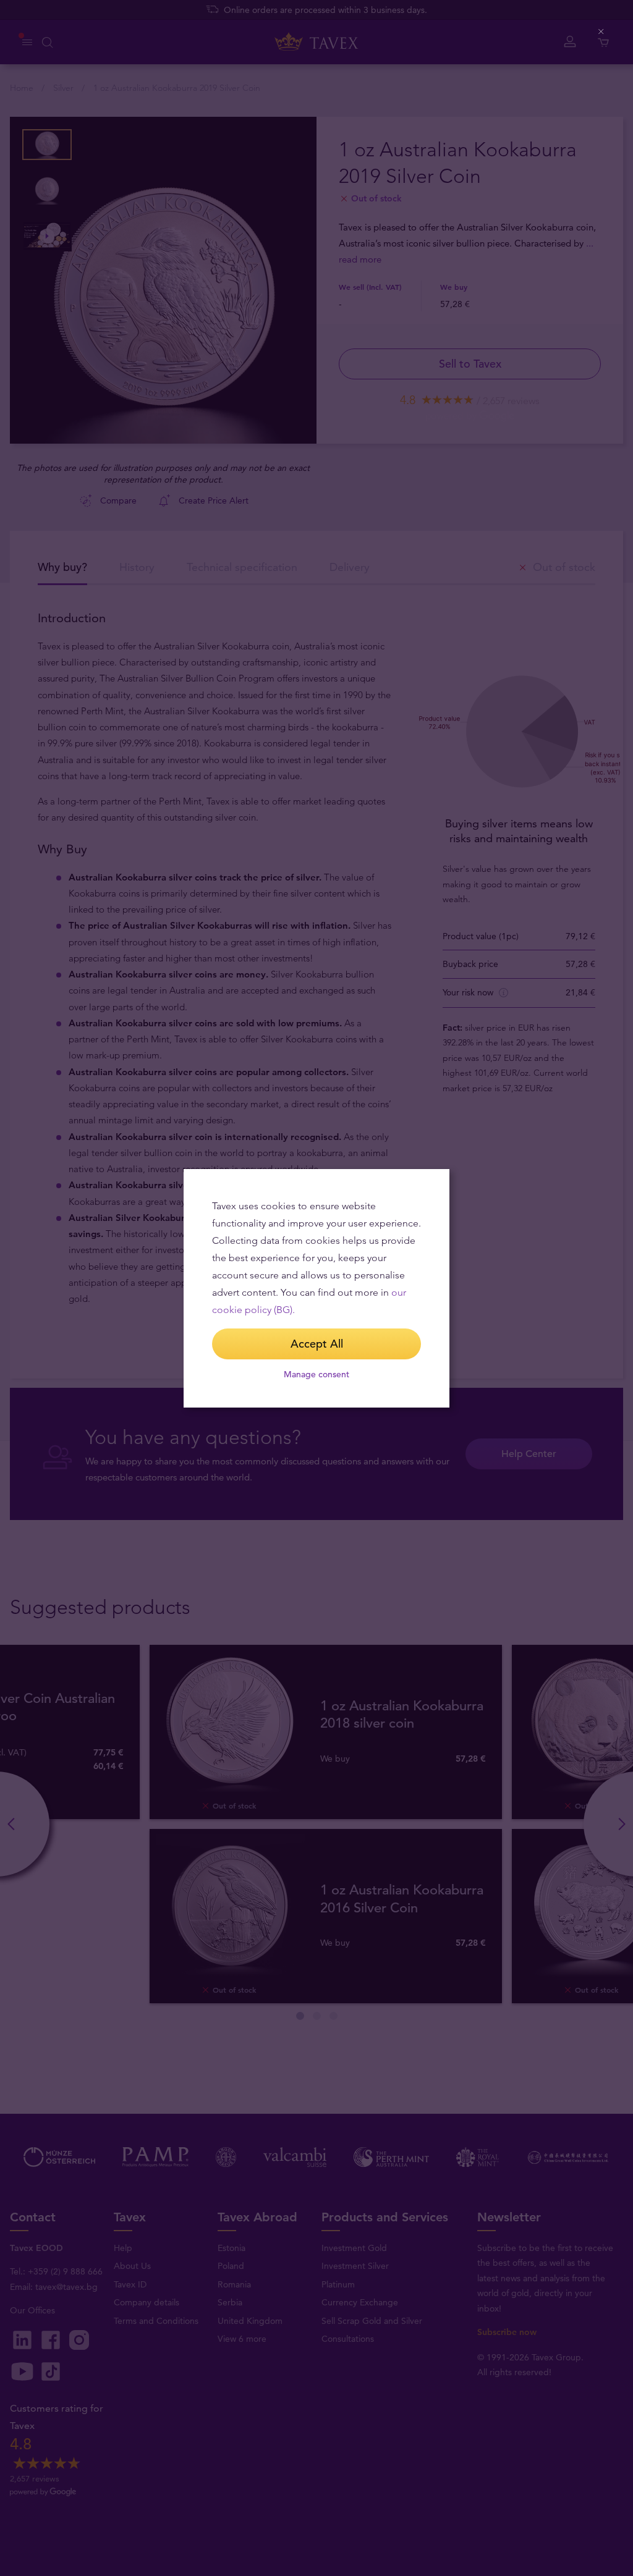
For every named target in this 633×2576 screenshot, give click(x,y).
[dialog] (316, 1288)
